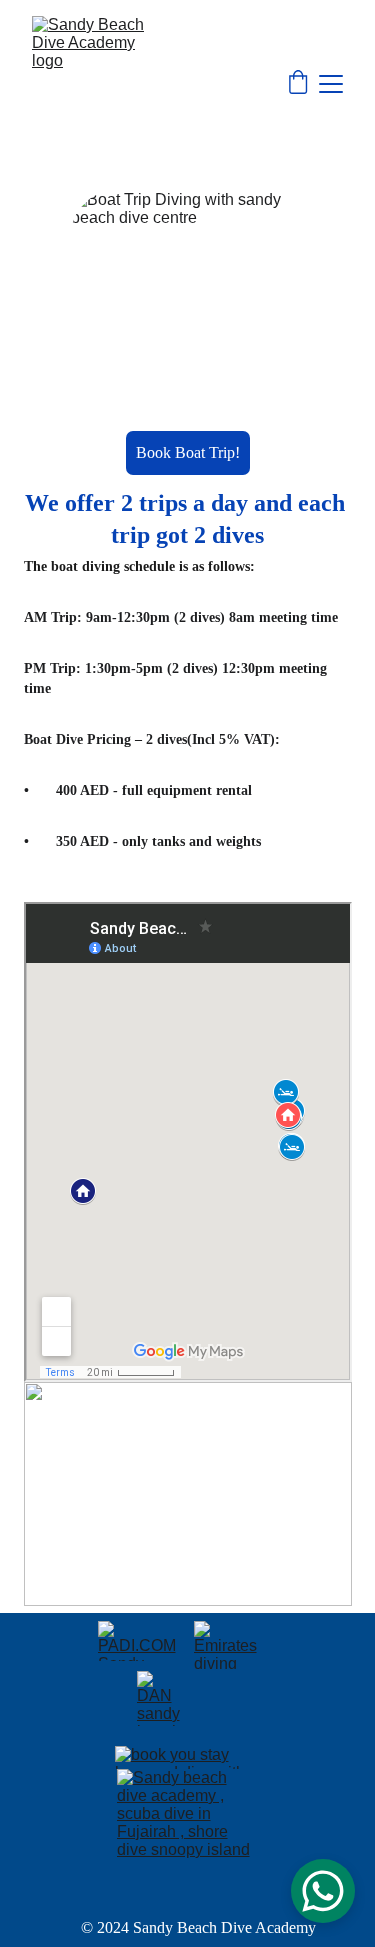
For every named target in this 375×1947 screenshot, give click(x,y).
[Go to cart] (298, 84)
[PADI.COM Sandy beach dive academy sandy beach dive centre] (140, 1641)
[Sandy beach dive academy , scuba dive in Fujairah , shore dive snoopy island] (188, 1838)
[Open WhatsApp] (323, 1891)
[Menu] (331, 84)
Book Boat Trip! (188, 452)
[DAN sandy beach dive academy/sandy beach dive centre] (159, 1698)
